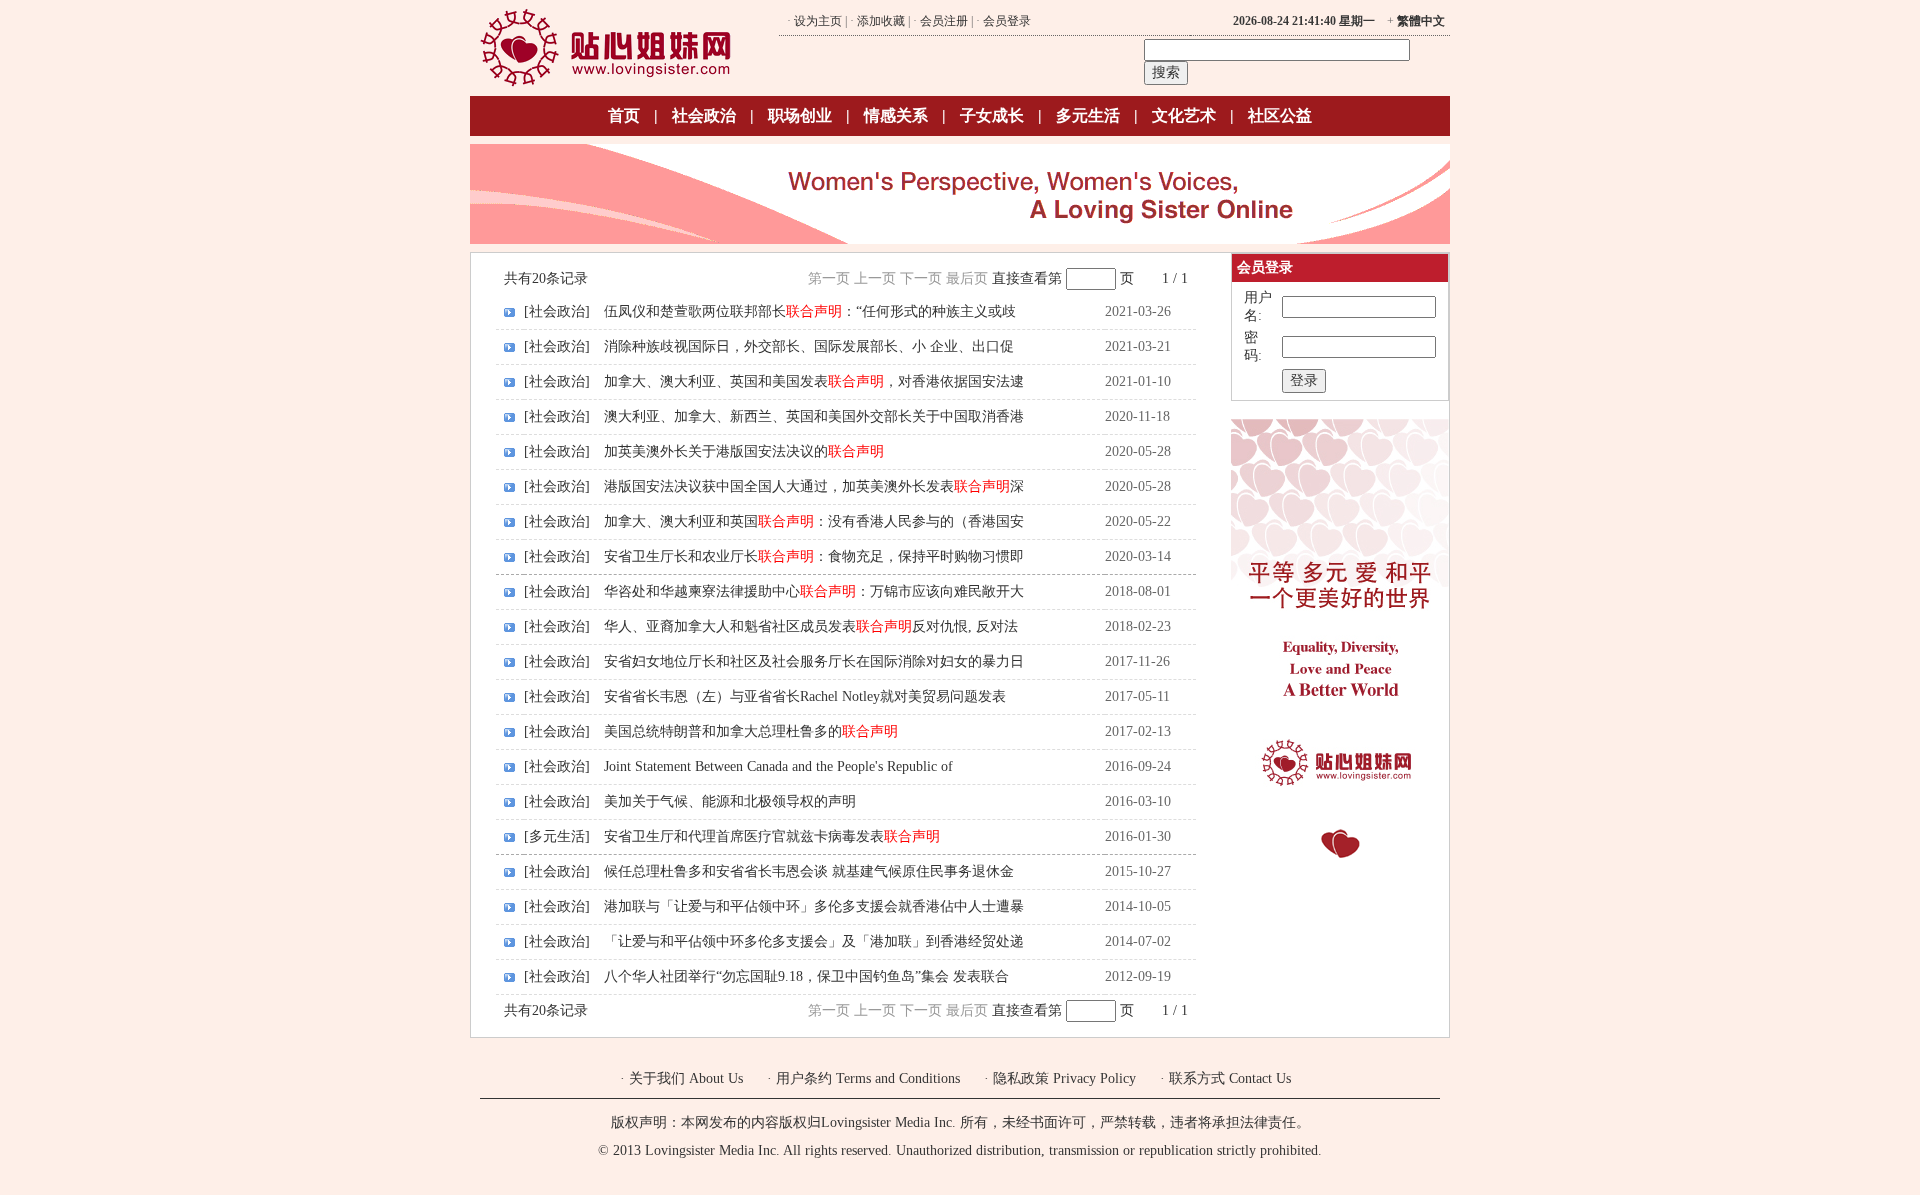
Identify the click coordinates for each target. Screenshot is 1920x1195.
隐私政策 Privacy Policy (1064, 1078)
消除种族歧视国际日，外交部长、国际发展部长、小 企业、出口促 (809, 346)
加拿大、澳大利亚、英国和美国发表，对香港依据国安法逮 (814, 381)
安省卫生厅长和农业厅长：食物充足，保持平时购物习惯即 (814, 556)
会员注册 (944, 21)
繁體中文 (1421, 21)
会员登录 (1007, 21)
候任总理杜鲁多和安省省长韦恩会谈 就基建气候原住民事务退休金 (809, 871)
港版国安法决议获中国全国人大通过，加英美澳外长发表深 (814, 486)
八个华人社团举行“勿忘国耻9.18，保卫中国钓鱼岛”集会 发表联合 (806, 976)
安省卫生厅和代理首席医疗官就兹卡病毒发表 (772, 836)
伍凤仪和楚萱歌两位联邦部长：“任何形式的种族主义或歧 (810, 311)
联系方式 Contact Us (1230, 1078)
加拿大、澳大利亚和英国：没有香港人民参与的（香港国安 (814, 521)
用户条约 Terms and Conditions (868, 1078)
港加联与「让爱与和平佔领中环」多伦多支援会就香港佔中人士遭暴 (814, 906)
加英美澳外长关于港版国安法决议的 (744, 451)
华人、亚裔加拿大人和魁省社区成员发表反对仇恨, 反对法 (811, 626)
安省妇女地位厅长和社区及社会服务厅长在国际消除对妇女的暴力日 (814, 661)
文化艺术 (1184, 115)
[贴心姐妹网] (605, 83)
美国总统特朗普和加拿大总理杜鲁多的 (751, 731)
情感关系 (896, 115)
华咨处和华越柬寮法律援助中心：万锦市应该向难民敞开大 (814, 591)
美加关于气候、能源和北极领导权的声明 (730, 801)
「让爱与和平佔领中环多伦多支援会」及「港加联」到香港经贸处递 (814, 941)
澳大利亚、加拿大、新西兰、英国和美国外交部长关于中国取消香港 (814, 416)
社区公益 (1280, 115)
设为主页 (818, 21)
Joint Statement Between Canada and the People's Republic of (778, 766)
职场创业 (800, 115)
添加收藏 (881, 21)
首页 (624, 115)
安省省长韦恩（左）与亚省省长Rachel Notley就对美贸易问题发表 (805, 696)
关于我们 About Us (686, 1078)
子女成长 (992, 115)
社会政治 (704, 115)
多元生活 (1088, 115)
